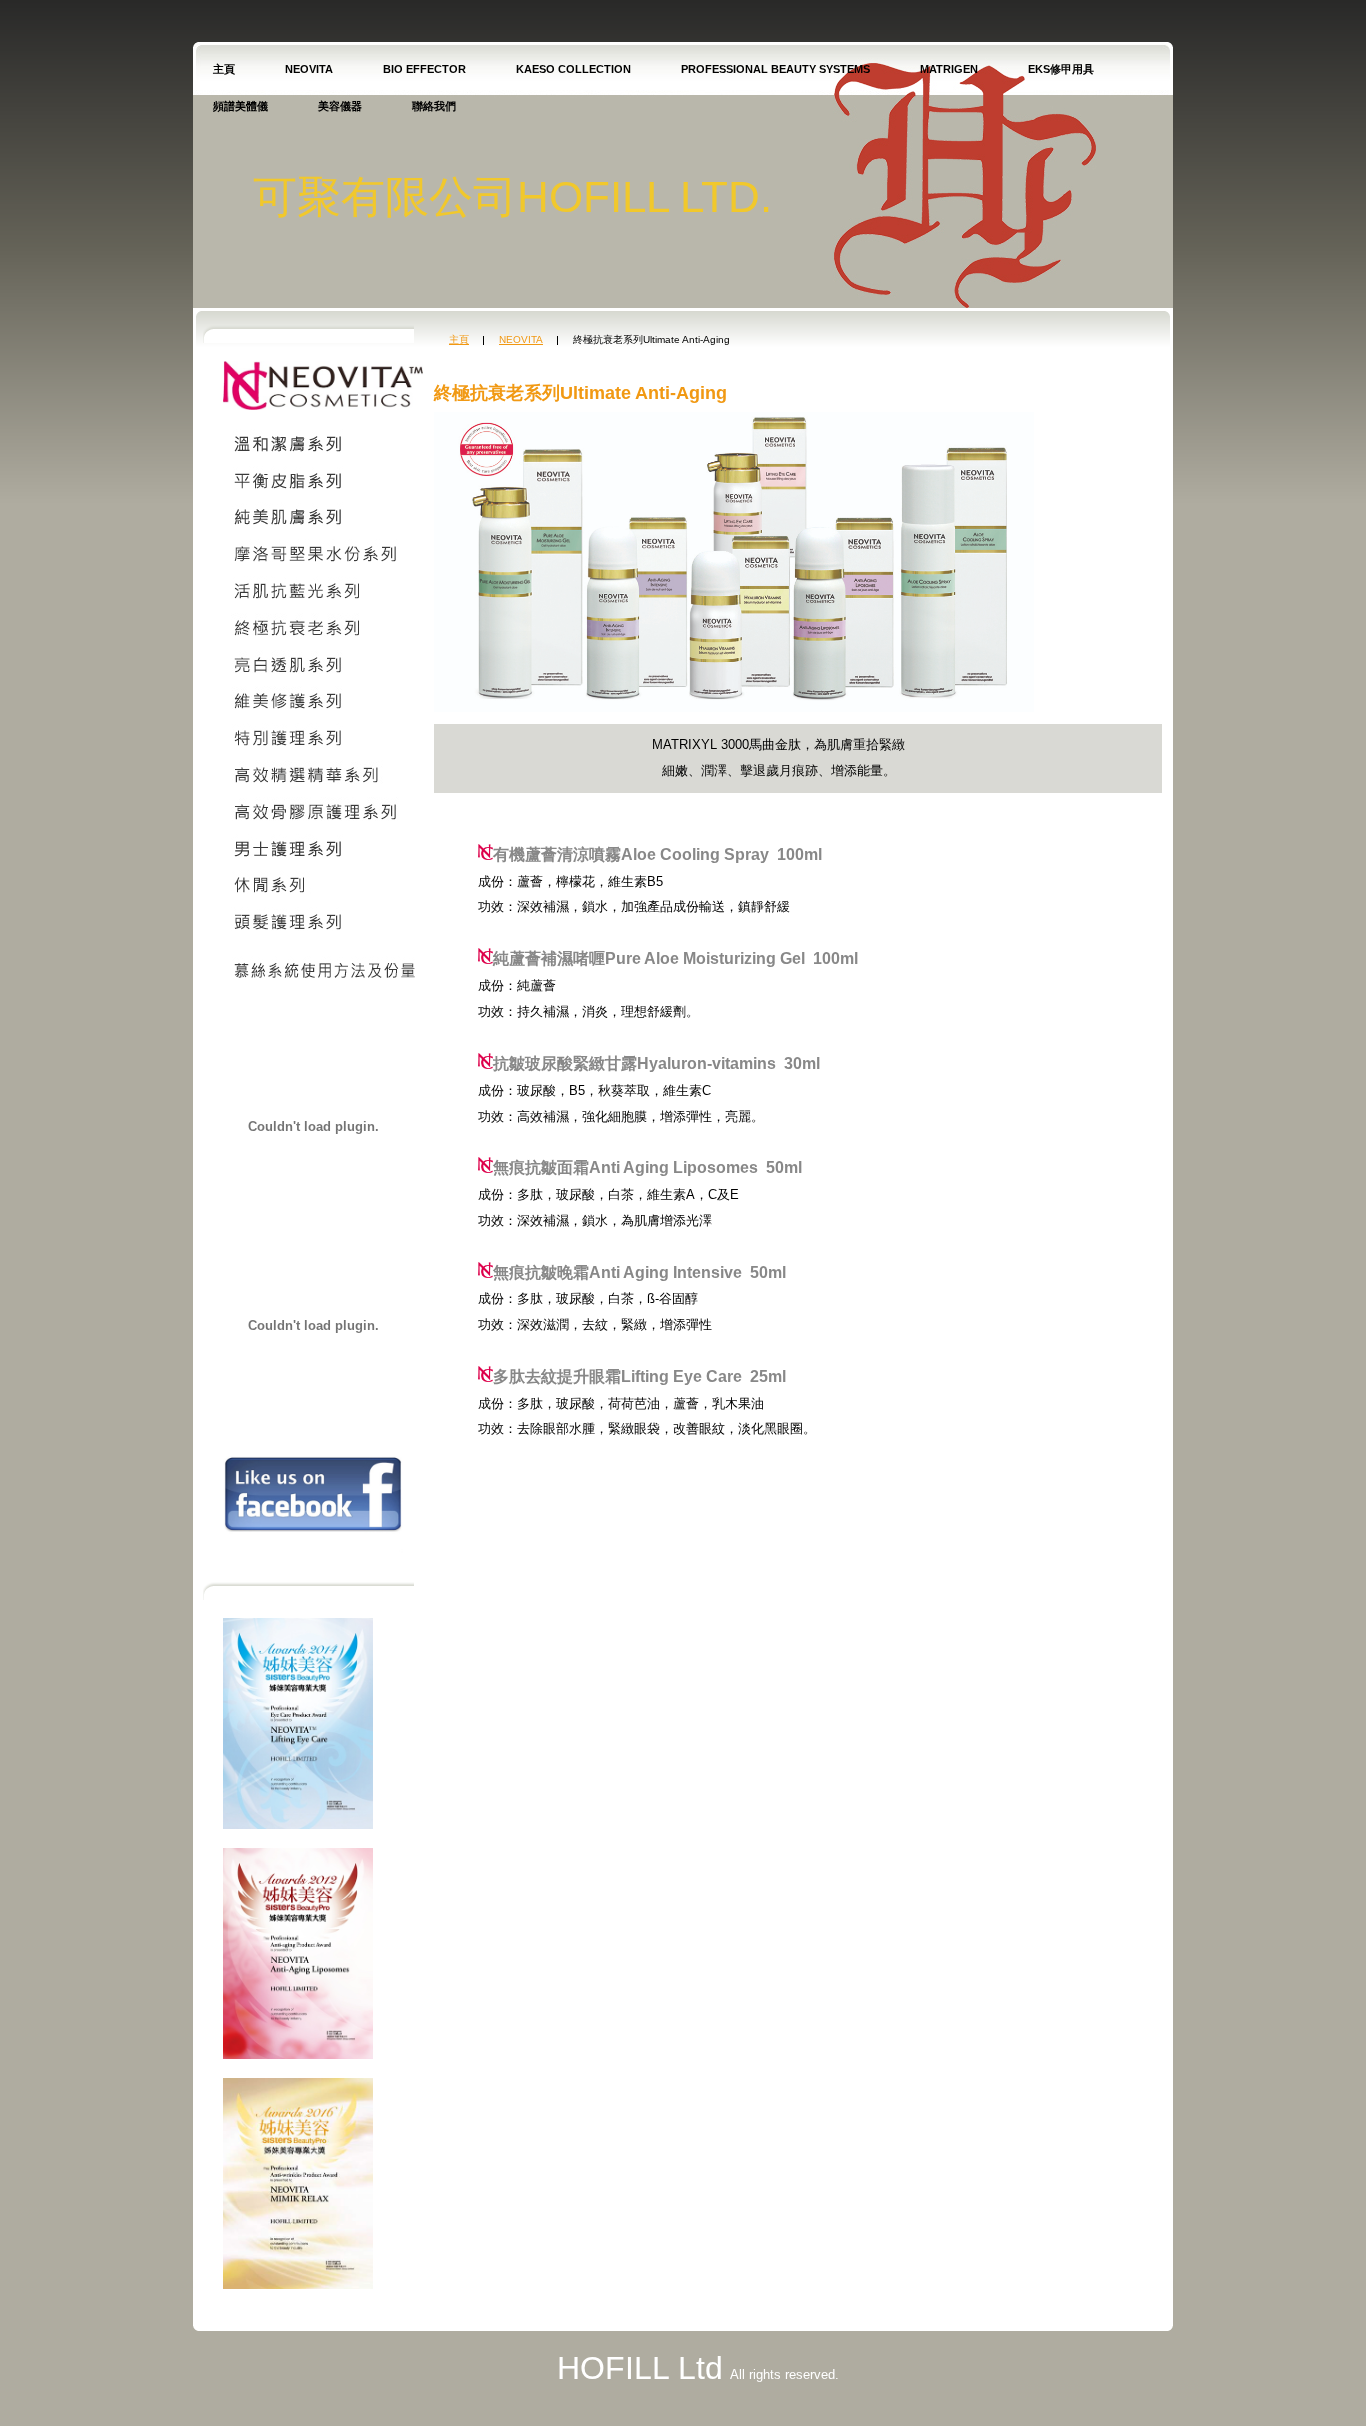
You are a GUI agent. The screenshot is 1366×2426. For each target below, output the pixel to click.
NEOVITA (309, 69)
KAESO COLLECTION (573, 69)
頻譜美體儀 (240, 106)
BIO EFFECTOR (424, 69)
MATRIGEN (949, 69)
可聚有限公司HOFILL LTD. (512, 196)
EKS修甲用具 (1061, 69)
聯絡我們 (434, 106)
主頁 (224, 69)
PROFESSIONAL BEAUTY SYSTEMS (775, 69)
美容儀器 (340, 106)
